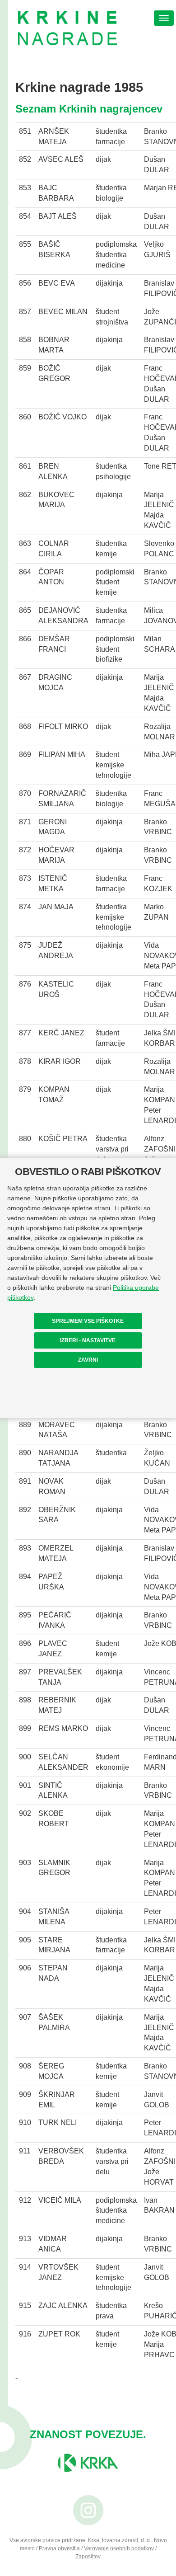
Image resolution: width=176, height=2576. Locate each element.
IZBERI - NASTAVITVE (88, 1340)
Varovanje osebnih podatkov (119, 2548)
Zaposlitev (88, 2557)
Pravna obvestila (59, 2548)
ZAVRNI (88, 1360)
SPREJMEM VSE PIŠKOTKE (88, 1321)
